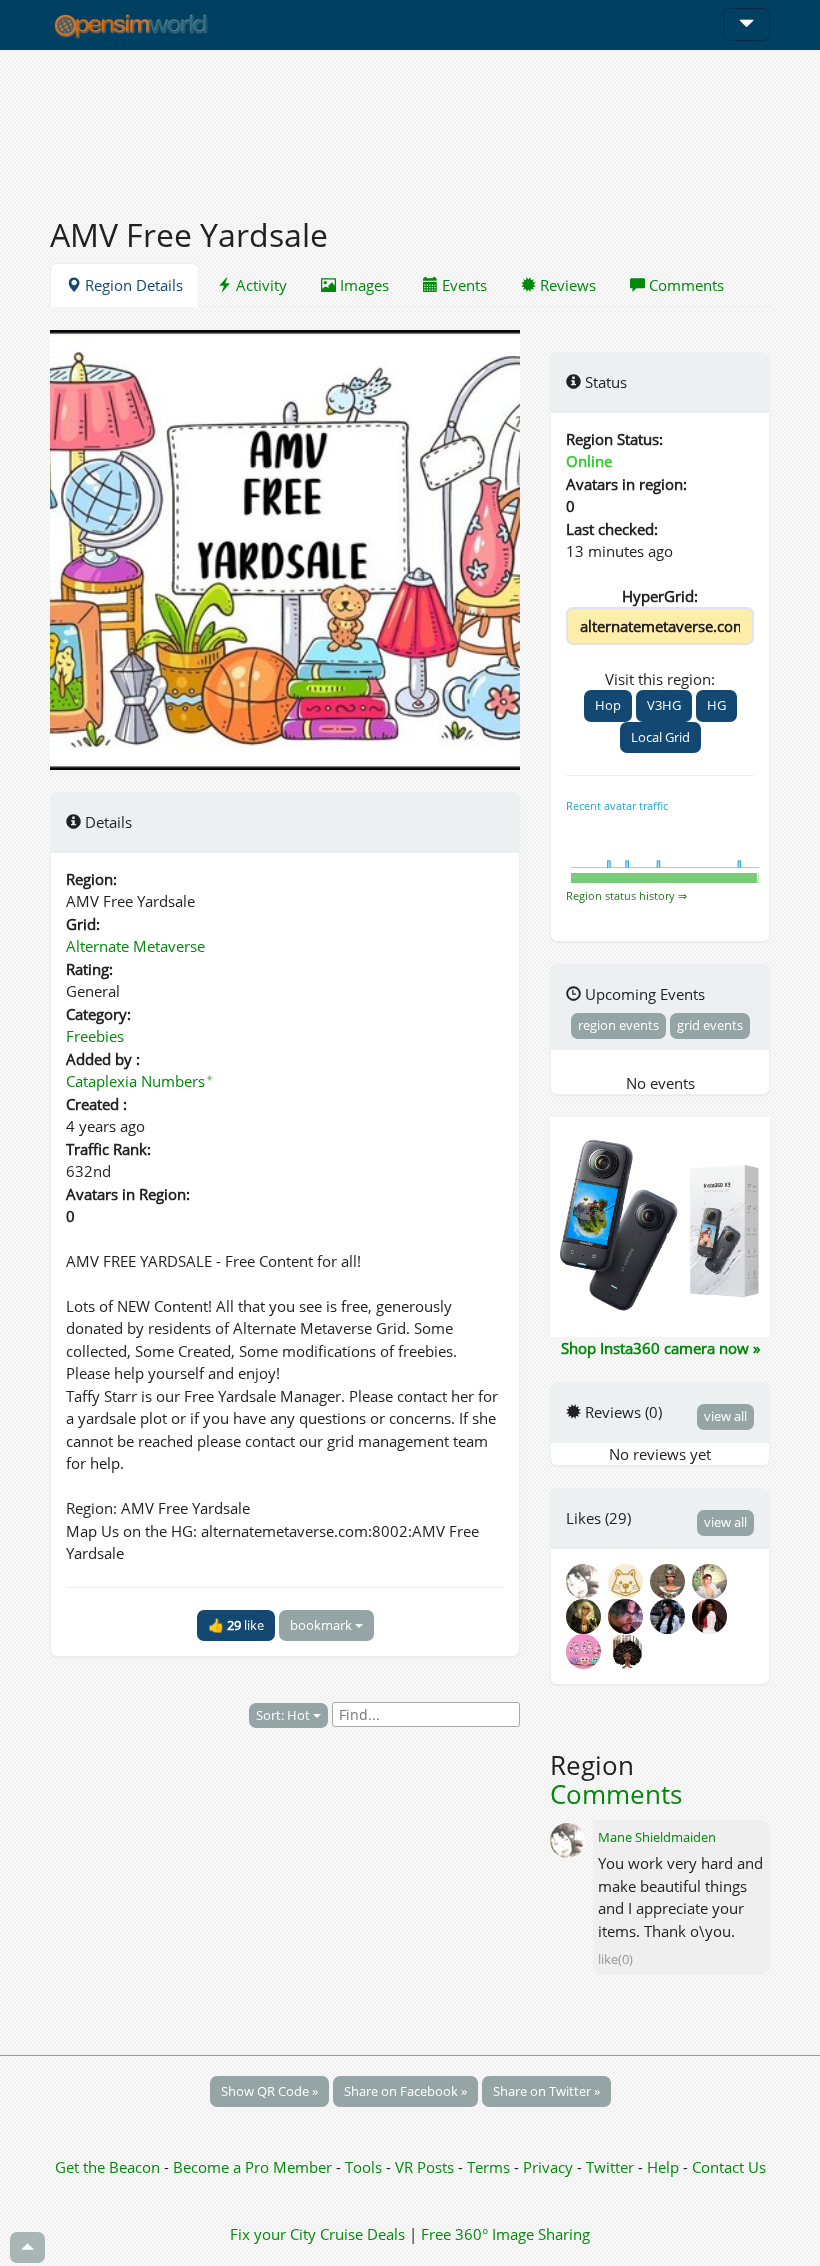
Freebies (95, 1036)
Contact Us (729, 2167)
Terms (490, 2167)
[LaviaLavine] (587, 1614)
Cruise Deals (362, 2234)
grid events (710, 1025)
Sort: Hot (284, 1715)
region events (618, 1025)
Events (462, 285)
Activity (259, 285)
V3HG (664, 705)
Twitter (610, 2167)
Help (663, 2167)
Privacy (548, 2167)
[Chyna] (711, 1614)
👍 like (236, 1625)
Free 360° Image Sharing (505, 2234)
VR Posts (426, 2167)
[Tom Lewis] (629, 1614)
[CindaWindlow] (629, 1579)
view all (725, 1416)
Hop (608, 705)
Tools (365, 2167)
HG (716, 705)
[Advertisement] (410, 122)
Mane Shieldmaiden (657, 1837)
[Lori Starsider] (587, 1649)
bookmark (322, 1625)
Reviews (566, 285)
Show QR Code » (269, 2091)
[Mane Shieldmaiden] (587, 1579)
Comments (684, 285)
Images (362, 285)
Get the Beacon (107, 2167)
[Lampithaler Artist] (671, 1579)
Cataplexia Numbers (140, 1081)
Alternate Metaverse (135, 946)
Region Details (132, 285)
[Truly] (627, 1649)
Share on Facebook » (405, 2091)
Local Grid (660, 737)
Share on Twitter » (546, 2091)
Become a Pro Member (254, 2167)
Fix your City (273, 2234)
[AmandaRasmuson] (711, 1579)
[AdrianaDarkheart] (671, 1614)
